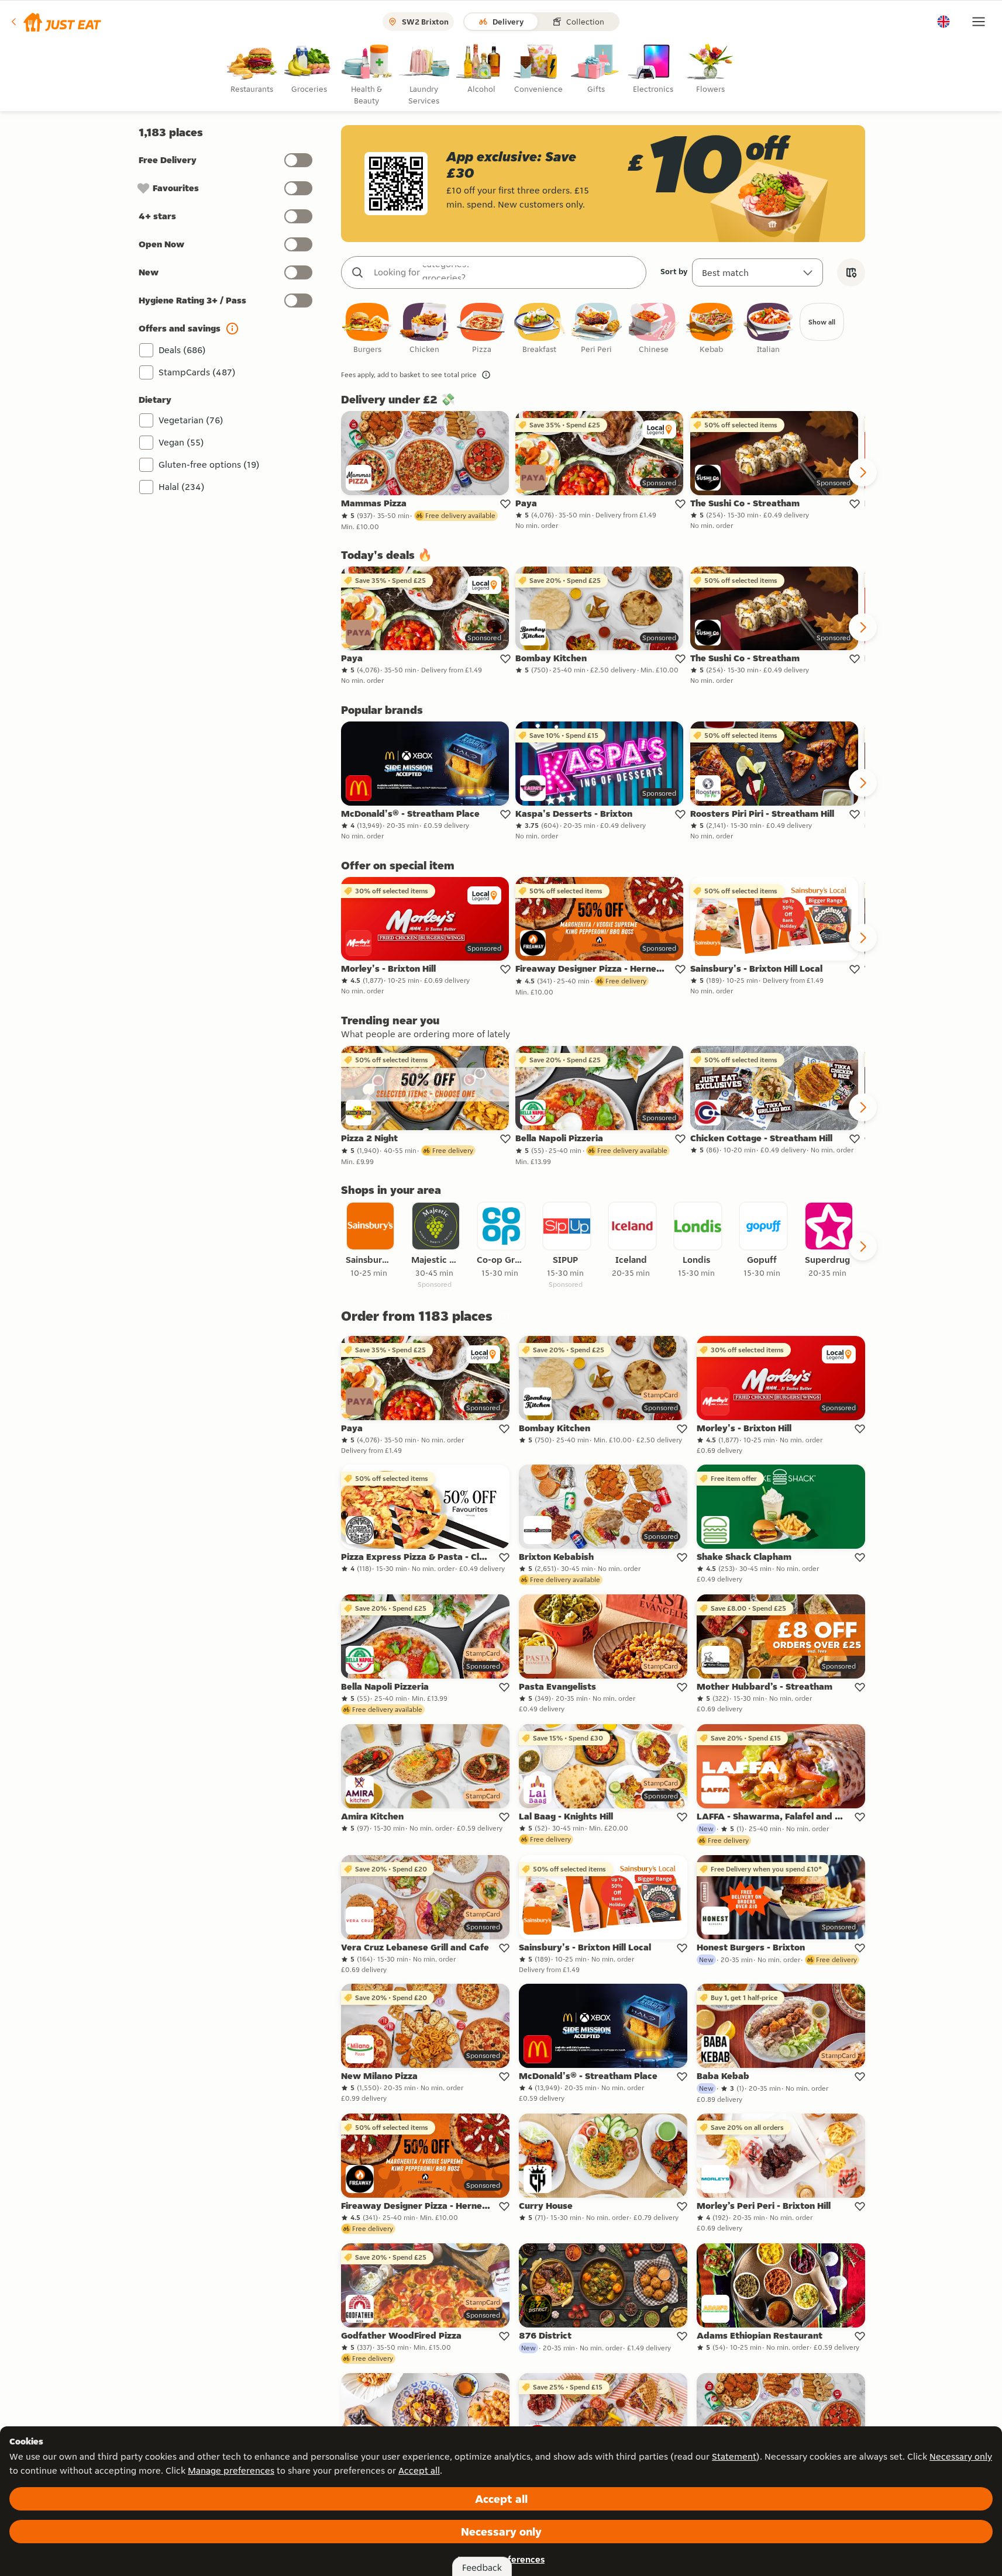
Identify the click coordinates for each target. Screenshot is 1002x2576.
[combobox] (505, 272)
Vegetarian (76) (191, 420)
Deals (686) (182, 350)
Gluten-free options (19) (209, 465)
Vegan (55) (181, 442)
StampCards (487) (197, 372)
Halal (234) (182, 487)
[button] (55, 22)
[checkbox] (367, 329)
